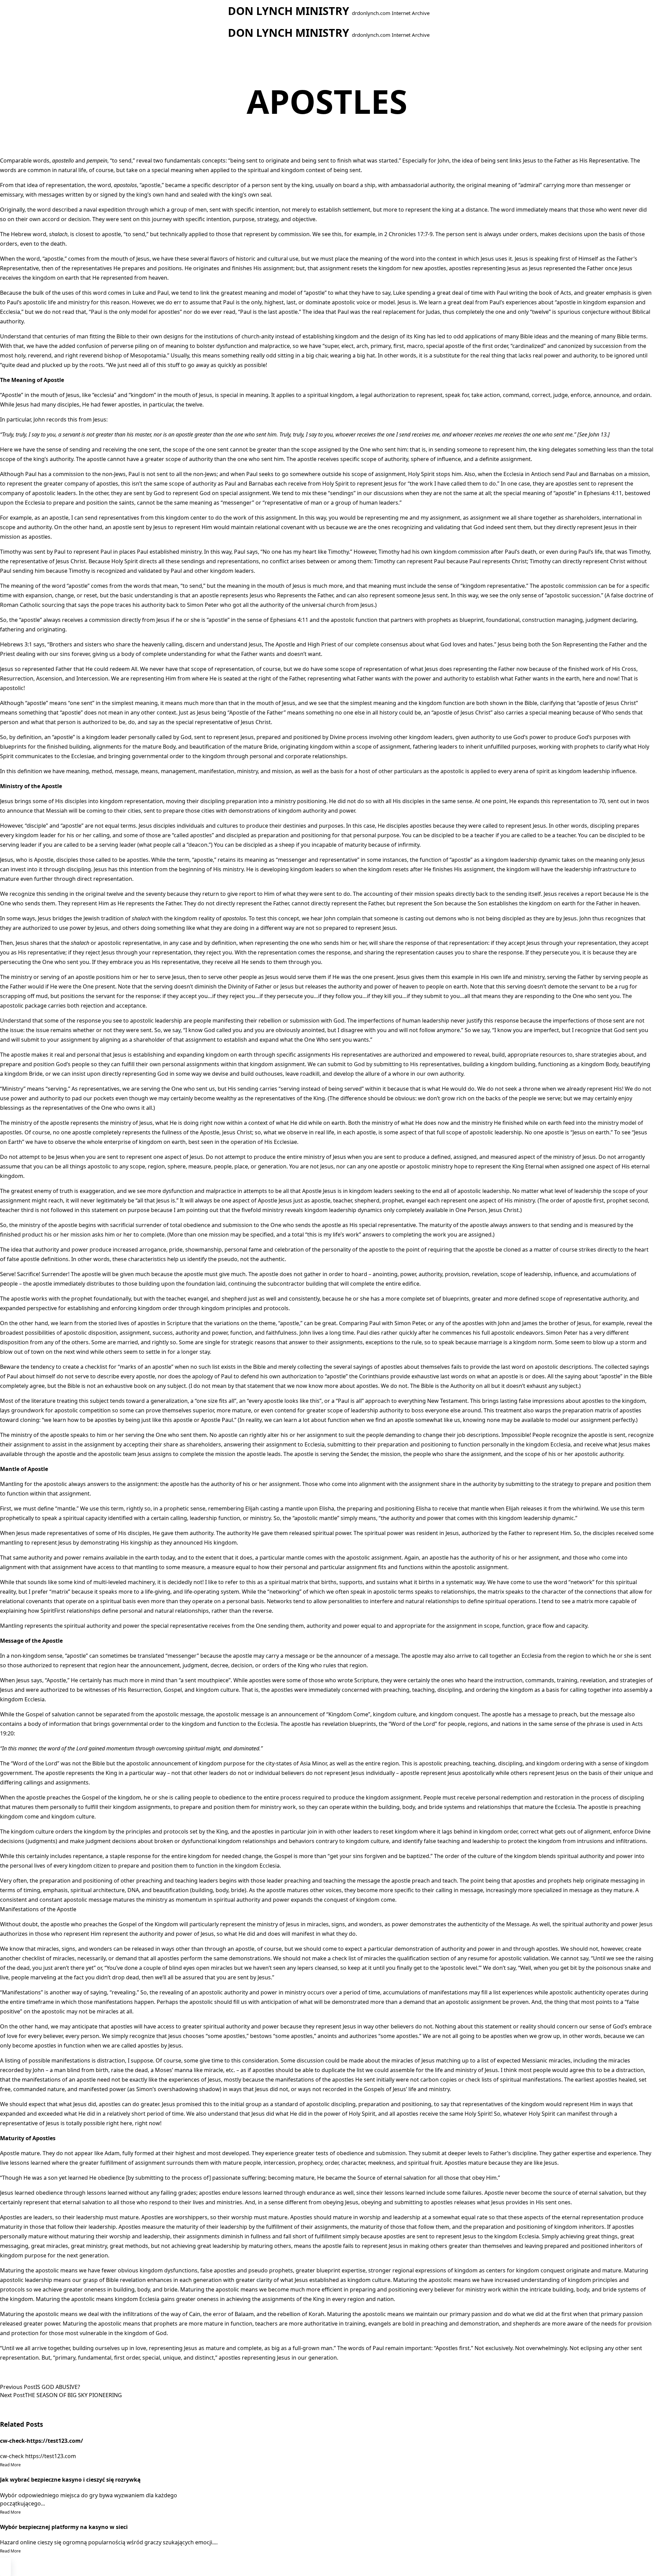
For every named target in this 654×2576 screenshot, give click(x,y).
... (43, 2503)
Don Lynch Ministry (289, 11)
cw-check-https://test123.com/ (42, 2441)
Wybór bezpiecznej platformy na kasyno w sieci (64, 2527)
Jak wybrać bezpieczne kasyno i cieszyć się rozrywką (70, 2480)
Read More (10, 2465)
